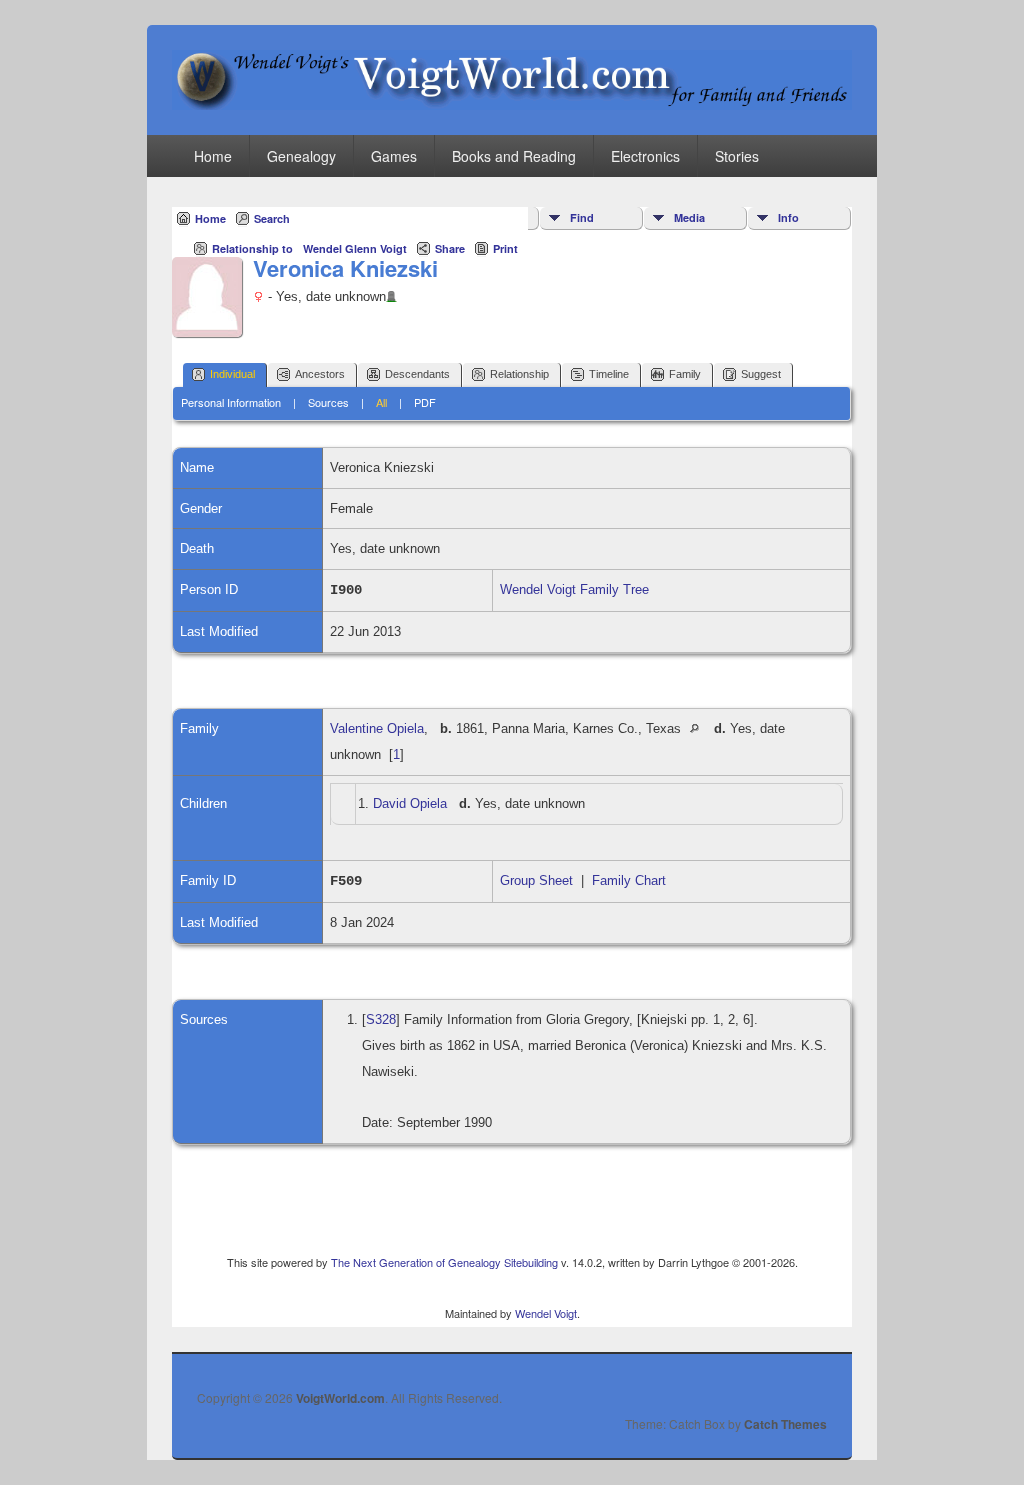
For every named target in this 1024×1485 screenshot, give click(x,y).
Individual (232, 374)
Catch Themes (785, 1424)
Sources (328, 402)
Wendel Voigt (546, 1313)
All (381, 402)
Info (788, 217)
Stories (737, 156)
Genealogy (301, 156)
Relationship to (252, 248)
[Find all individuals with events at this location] (699, 728)
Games (394, 156)
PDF (425, 402)
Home (213, 156)
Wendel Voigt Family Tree (574, 589)
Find (582, 217)
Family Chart (629, 880)
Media (689, 217)
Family (685, 374)
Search (272, 218)
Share (450, 248)
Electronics (645, 156)
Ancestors (320, 374)
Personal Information (231, 402)
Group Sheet (536, 880)
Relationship (519, 374)
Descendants (417, 374)
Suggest (761, 374)
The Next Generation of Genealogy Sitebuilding (444, 1262)
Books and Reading (514, 156)
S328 (381, 1019)
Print (505, 248)
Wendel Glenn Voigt (355, 248)
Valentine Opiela (377, 728)
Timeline (609, 374)
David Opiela (410, 803)
